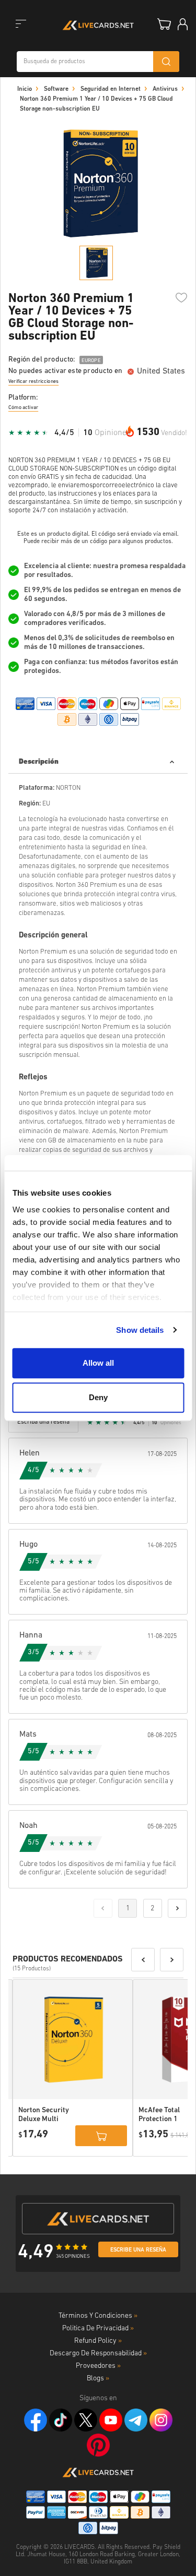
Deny (98, 1397)
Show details (140, 1330)
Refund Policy (98, 2341)
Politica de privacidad (98, 2328)
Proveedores (98, 2366)
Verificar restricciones (33, 382)
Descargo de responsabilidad (98, 2354)
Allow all (98, 1363)
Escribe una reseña (138, 2250)
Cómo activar (23, 408)
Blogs (98, 2379)
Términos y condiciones (98, 2316)
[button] (143, 1960)
